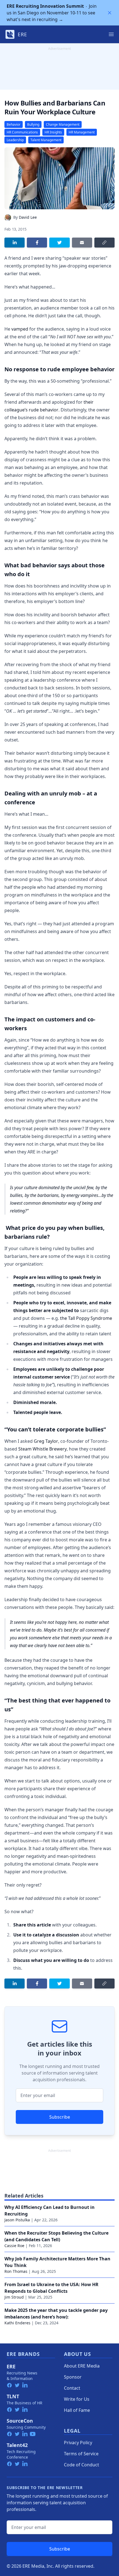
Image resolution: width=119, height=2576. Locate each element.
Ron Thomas (16, 2271)
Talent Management (46, 140)
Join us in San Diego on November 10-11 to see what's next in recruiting (52, 13)
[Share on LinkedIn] (15, 243)
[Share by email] (82, 243)
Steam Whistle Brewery (42, 1449)
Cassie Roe (14, 2246)
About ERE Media (82, 2366)
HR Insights (53, 132)
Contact (72, 2388)
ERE (11, 2366)
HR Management (82, 132)
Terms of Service (81, 2454)
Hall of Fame (77, 2410)
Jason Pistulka (17, 2220)
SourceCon (20, 2421)
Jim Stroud (14, 2297)
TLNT (13, 2396)
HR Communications (22, 132)
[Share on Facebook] (37, 243)
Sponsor (73, 2377)
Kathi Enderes (17, 2323)
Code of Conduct (82, 2465)
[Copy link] (104, 243)
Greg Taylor (46, 1441)
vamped (20, 329)
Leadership (15, 140)
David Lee (28, 217)
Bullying (33, 124)
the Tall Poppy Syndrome (86, 1318)
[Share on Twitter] (59, 243)
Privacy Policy (78, 2443)
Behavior (14, 124)
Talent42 (17, 2445)
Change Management (63, 124)
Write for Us (77, 2399)
